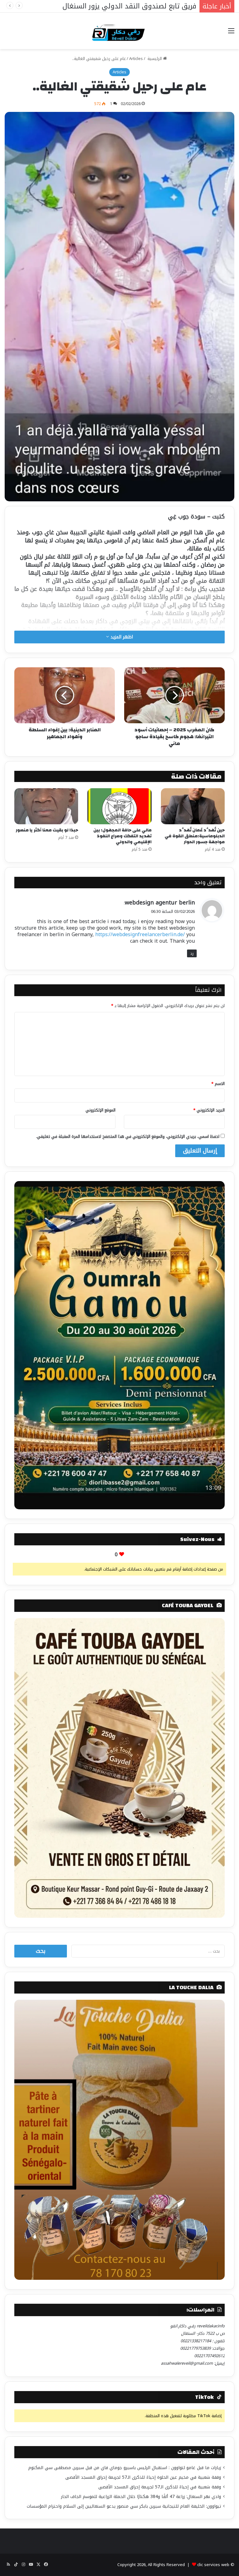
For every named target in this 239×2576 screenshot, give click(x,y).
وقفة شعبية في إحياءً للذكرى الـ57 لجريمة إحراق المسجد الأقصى (160, 2487)
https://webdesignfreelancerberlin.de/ (140, 934)
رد (192, 953)
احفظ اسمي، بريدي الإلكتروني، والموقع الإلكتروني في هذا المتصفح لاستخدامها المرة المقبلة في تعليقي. (128, 1136)
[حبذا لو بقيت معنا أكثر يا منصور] (46, 806)
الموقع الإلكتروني (101, 1110)
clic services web (213, 2565)
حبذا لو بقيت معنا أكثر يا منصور (47, 830)
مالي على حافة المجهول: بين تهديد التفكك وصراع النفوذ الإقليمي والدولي (122, 836)
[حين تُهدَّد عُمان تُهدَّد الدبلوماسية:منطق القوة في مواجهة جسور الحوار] (193, 806)
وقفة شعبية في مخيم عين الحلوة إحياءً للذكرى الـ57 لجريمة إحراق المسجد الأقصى (143, 2477)
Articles (136, 59)
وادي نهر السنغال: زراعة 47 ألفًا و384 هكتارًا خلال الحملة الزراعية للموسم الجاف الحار (141, 2497)
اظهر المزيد (121, 637)
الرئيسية (155, 59)
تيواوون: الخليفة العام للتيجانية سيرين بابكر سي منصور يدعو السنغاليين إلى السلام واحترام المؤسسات (124, 2506)
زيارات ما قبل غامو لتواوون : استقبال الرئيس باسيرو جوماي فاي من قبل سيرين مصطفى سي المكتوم (125, 2468)
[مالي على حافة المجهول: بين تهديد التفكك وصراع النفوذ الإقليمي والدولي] (119, 806)
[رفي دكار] (119, 31)
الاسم (218, 1084)
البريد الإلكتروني (209, 1110)
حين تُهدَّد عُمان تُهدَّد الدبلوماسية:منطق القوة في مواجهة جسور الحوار (195, 836)
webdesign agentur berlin (160, 903)
